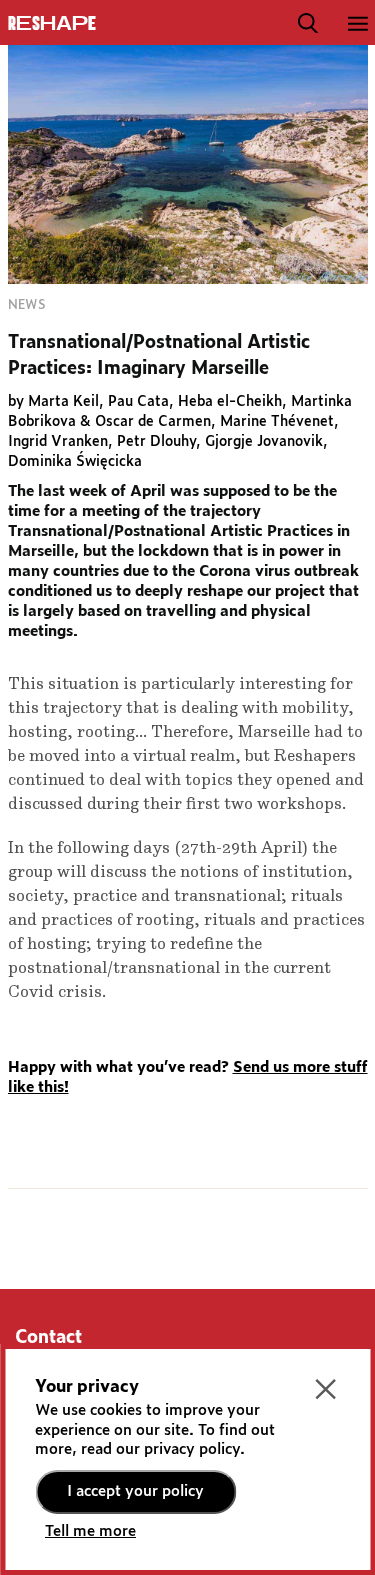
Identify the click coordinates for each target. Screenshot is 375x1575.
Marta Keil (63, 402)
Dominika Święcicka (75, 462)
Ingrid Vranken (58, 442)
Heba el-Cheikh (230, 402)
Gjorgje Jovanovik (264, 442)
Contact (48, 1338)
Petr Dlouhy (156, 442)
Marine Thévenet (277, 422)
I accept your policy (135, 1491)
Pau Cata (138, 402)
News (26, 305)
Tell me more (90, 1531)
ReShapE (52, 24)
